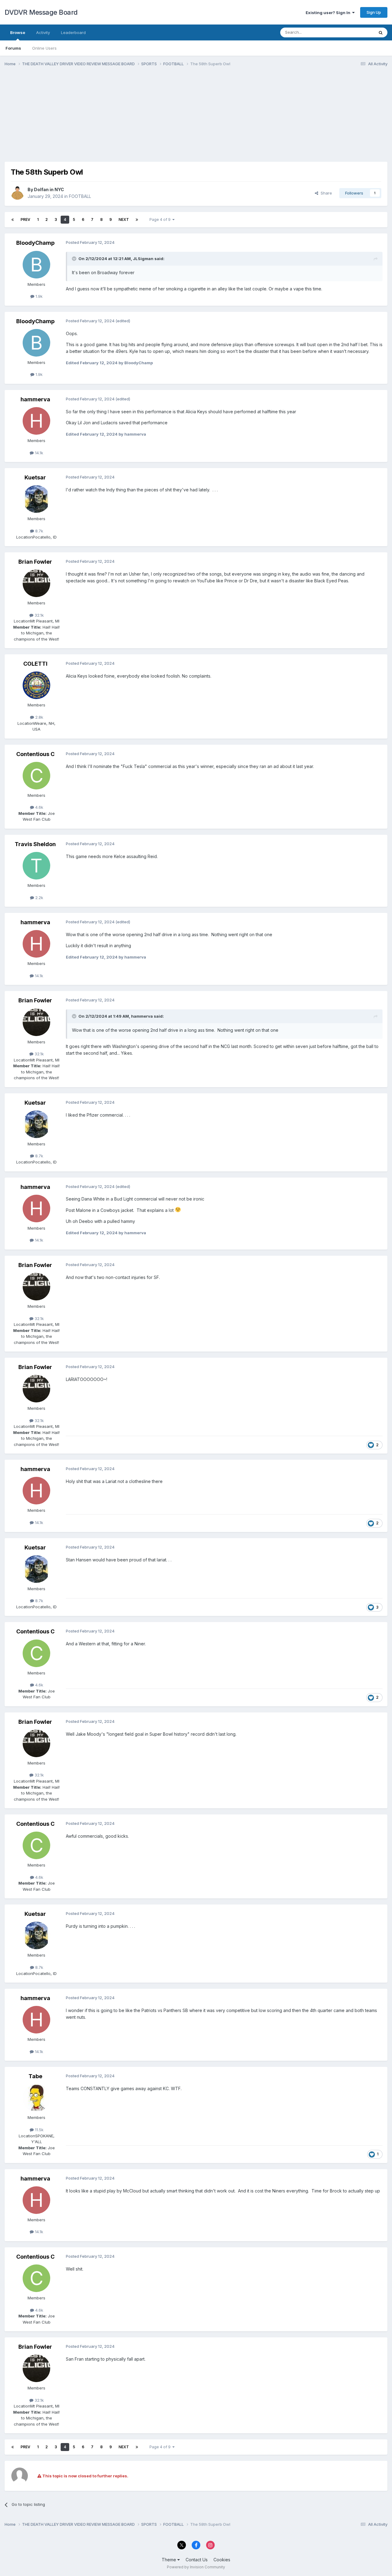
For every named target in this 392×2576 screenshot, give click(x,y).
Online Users (44, 48)
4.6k (39, 807)
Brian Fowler (35, 562)
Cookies (222, 2560)
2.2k (39, 898)
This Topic (356, 32)
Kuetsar (35, 477)
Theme (170, 2560)
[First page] (13, 220)
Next (124, 219)
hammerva (35, 399)
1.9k (38, 296)
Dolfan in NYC (49, 189)
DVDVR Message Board (41, 12)
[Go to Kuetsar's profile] (36, 499)
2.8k (39, 717)
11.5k (39, 2130)
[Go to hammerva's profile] (36, 421)
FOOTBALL (80, 196)
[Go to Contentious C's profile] (36, 776)
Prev (25, 219)
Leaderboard (73, 32)
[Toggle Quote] (75, 259)
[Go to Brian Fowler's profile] (36, 583)
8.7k (39, 531)
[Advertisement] (116, 119)
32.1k (39, 615)
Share (325, 193)
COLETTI (35, 664)
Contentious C (35, 754)
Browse (18, 32)
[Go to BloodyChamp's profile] (36, 265)
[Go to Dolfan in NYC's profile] (17, 193)
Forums (13, 48)
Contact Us (197, 2560)
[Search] (381, 32)
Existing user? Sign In (329, 13)
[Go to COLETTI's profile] (36, 685)
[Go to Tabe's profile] (36, 2098)
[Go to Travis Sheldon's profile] (36, 866)
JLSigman (143, 259)
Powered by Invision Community (196, 2567)
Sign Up (374, 12)
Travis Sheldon (35, 844)
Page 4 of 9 (161, 219)
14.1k (38, 453)
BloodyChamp (35, 243)
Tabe (35, 2076)
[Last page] (137, 220)
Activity (43, 32)
